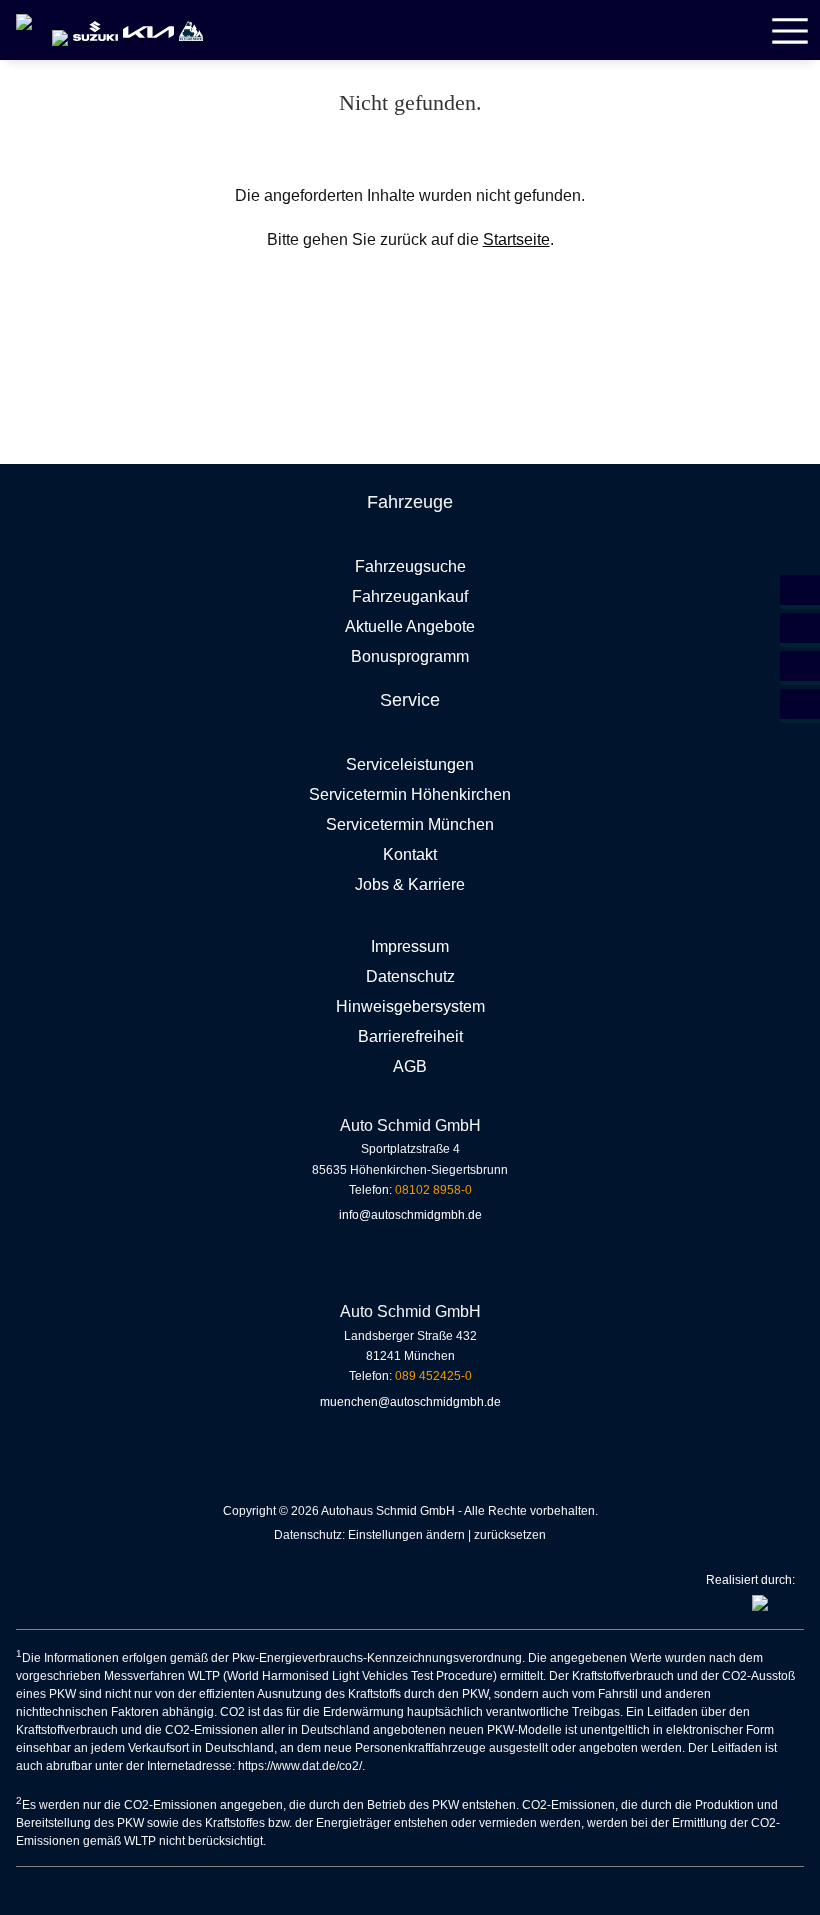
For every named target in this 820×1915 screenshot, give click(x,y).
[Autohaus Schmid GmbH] (29, 15)
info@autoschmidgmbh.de (410, 1215)
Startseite (516, 239)
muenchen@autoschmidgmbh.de (410, 1402)
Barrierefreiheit (410, 1036)
